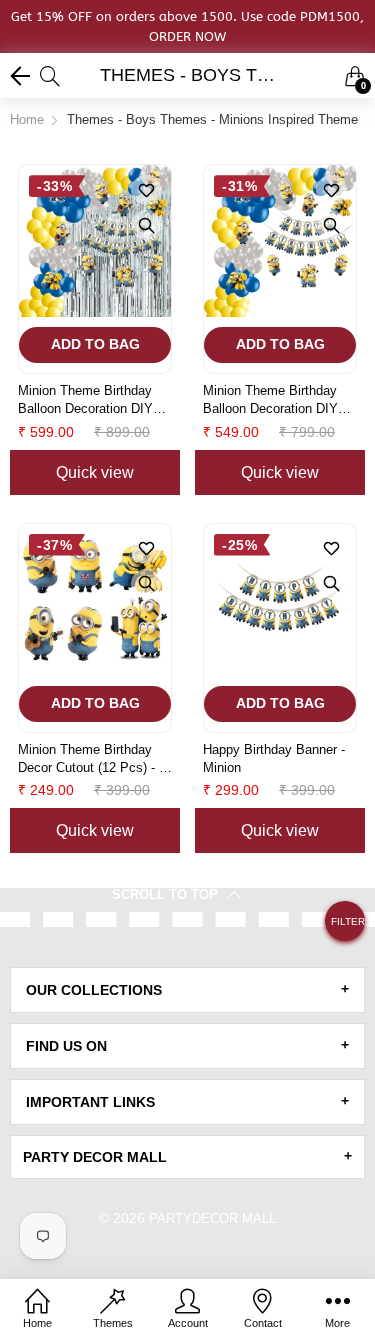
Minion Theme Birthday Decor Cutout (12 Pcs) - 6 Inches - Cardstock (92, 759)
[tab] (187, 990)
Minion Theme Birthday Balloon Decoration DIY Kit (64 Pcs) (270, 400)
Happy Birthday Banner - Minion (274, 758)
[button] (345, 929)
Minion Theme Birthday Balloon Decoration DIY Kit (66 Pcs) (85, 400)
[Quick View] (146, 225)
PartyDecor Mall (212, 1218)
